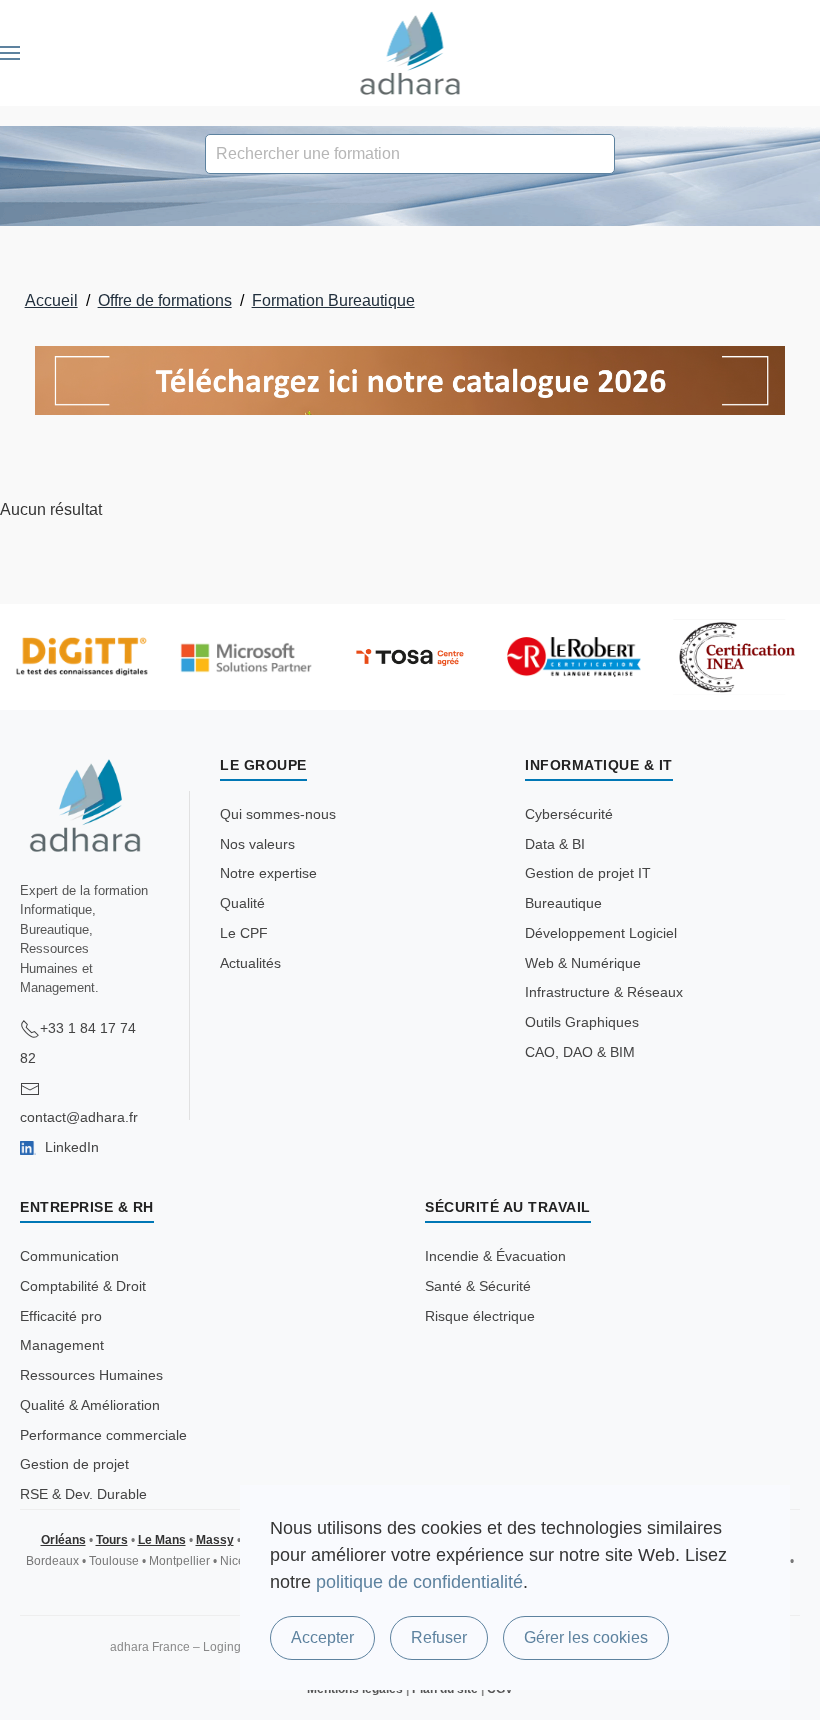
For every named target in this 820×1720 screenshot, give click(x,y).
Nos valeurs (257, 844)
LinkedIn (70, 1147)
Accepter (322, 1637)
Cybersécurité (569, 814)
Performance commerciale (103, 1435)
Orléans (63, 1540)
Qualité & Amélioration (90, 1405)
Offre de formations (165, 300)
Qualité (242, 903)
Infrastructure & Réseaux (604, 992)
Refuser (439, 1637)
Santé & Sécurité (478, 1286)
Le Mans (162, 1540)
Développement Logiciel (601, 933)
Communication (69, 1256)
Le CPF (244, 933)
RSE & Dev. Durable (83, 1494)
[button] (10, 53)
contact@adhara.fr (79, 1117)
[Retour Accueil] (410, 53)
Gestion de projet (74, 1464)
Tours (112, 1540)
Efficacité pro (61, 1316)
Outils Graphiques (582, 1022)
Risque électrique (480, 1316)
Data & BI (555, 844)
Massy (215, 1540)
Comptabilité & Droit (83, 1286)
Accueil (51, 300)
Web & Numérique (583, 963)
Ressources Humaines (91, 1375)
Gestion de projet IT (588, 873)
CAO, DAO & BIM (580, 1052)
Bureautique (563, 903)
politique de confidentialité (419, 1582)
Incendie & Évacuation (495, 1256)
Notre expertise (268, 873)
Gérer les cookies (586, 1637)
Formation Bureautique (333, 300)
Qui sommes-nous (278, 814)
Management (62, 1345)
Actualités (250, 963)
